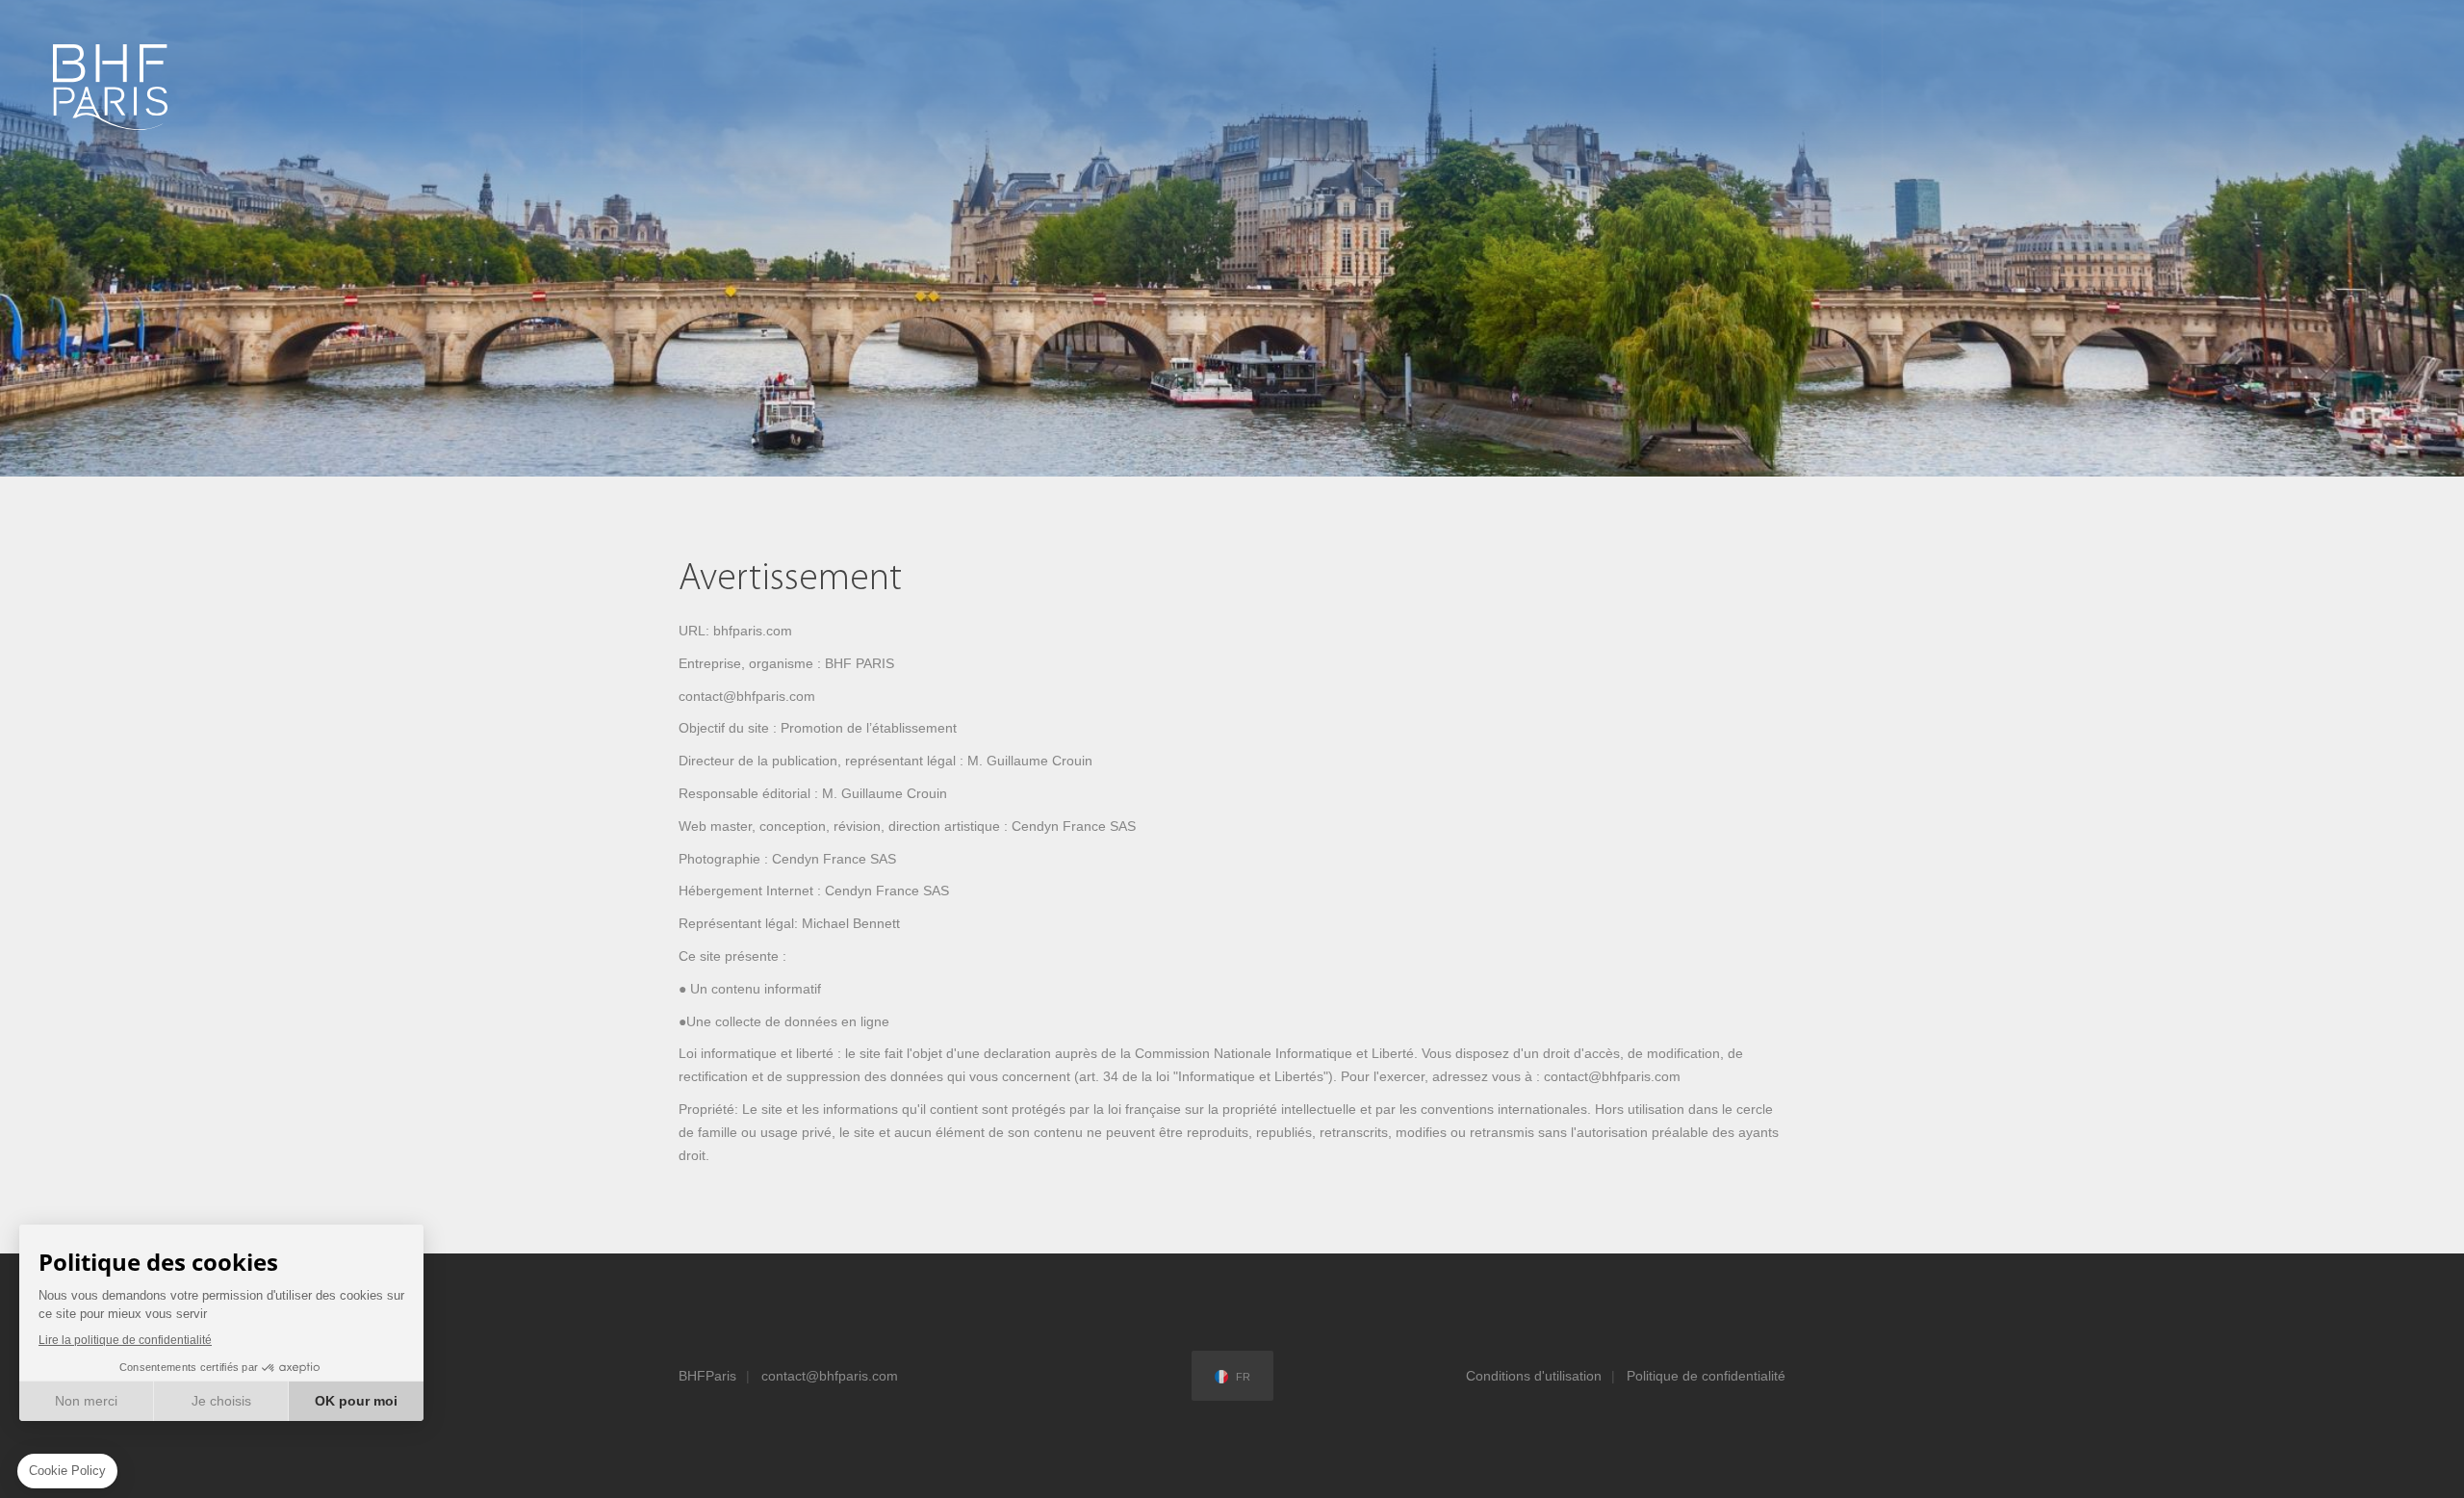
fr (1243, 1377)
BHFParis (707, 1376)
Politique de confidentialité (1706, 1376)
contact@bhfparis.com (830, 1376)
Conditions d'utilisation (1534, 1376)
